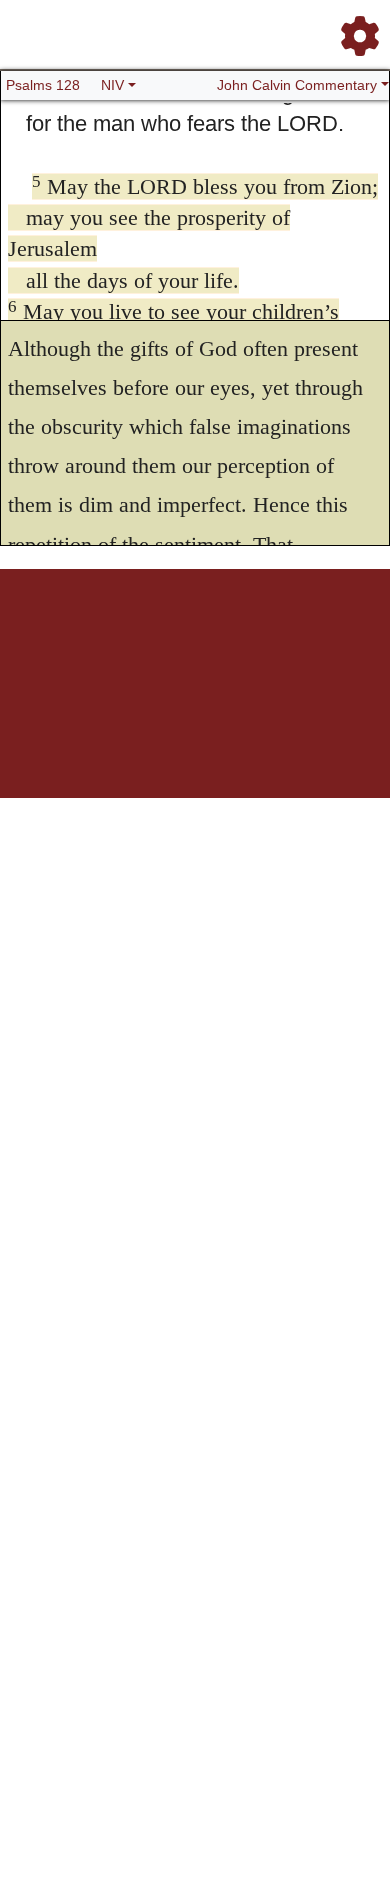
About (204, 638)
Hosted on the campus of (95, 738)
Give (195, 649)
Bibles (168, 638)
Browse (128, 638)
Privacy (296, 638)
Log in (40, 638)
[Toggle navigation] (354, 28)
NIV (112, 85)
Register (83, 638)
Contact (340, 638)
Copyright (249, 638)
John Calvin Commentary (297, 85)
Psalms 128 (43, 85)
